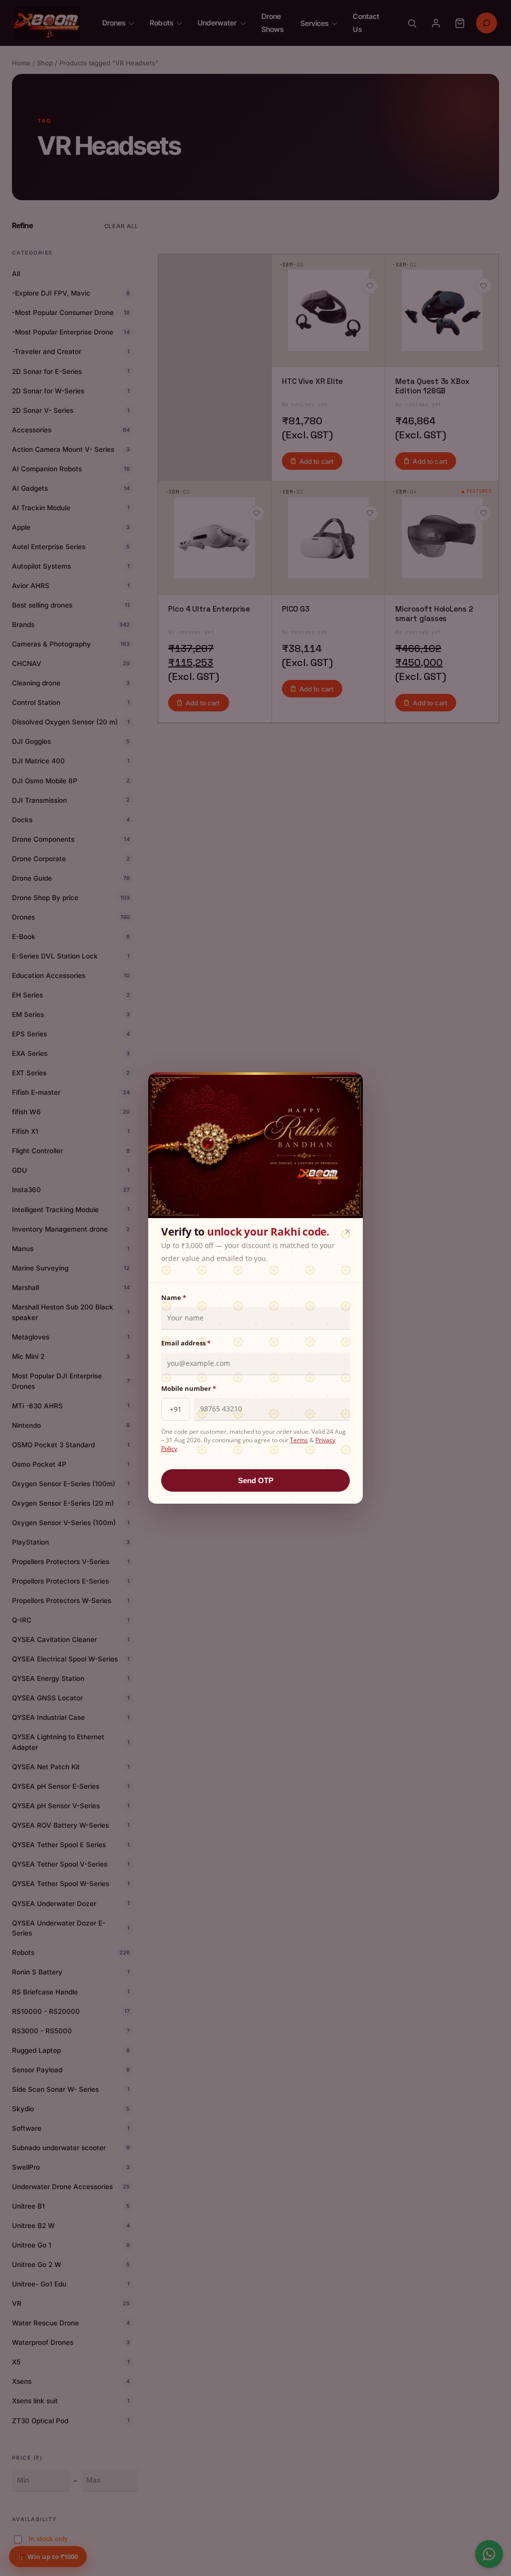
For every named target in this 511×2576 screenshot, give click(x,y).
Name (174, 1297)
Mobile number (189, 1388)
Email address (186, 1343)
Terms (299, 1440)
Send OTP (256, 1480)
